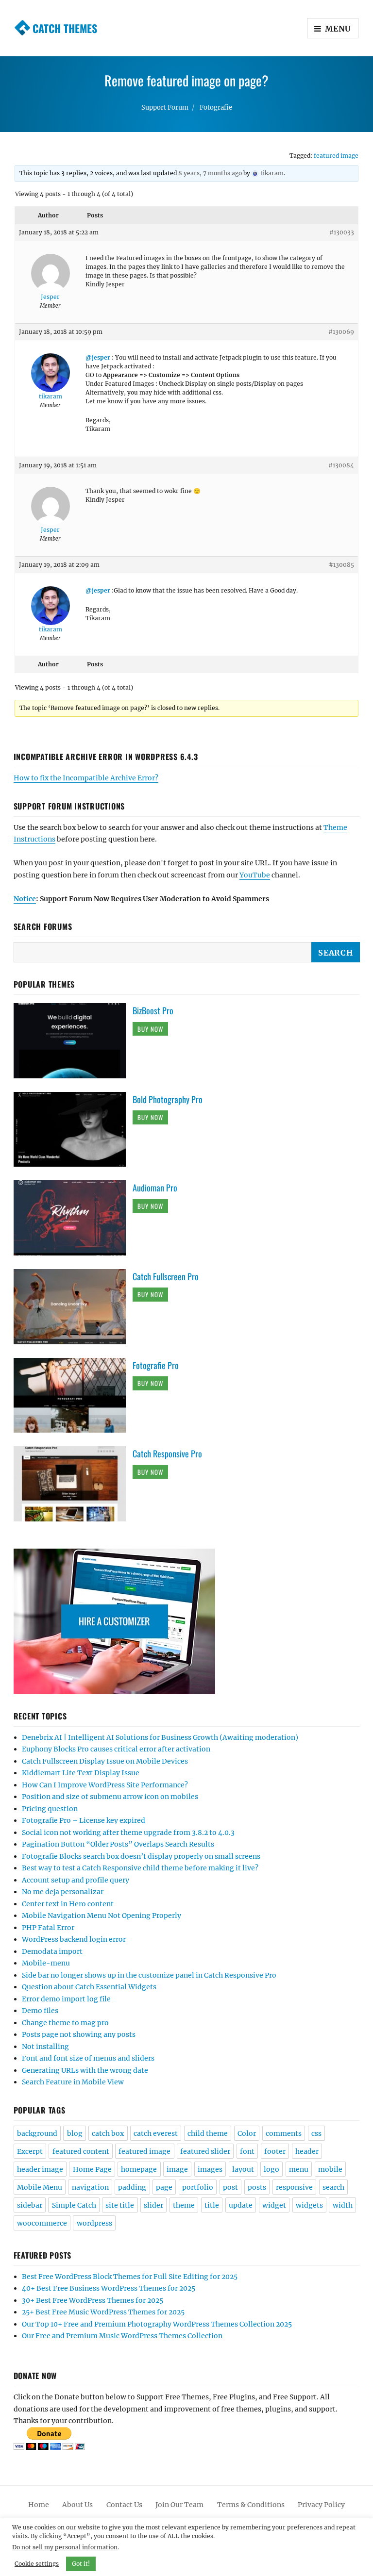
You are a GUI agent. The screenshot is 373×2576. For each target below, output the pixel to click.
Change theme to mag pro (65, 2023)
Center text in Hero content (68, 1904)
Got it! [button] (81, 2564)
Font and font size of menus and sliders (88, 2058)
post (230, 2187)
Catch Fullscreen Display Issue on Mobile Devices (105, 1761)
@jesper (98, 357)
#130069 (341, 332)
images (210, 2169)
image (177, 2169)
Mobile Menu (40, 2187)
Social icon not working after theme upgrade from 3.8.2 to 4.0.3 (128, 1833)
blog (75, 2133)
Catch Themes (65, 28)
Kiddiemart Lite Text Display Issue (81, 1773)
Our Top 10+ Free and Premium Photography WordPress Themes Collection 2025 (157, 2324)
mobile (330, 2169)
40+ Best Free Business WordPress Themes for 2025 (109, 2288)
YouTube (255, 875)
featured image (336, 156)
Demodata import (52, 1951)
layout (243, 2169)
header (307, 2151)
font (247, 2151)
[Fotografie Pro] (73, 1395)
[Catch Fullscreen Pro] (73, 1306)
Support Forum (165, 107)
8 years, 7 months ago (210, 173)
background (37, 2133)
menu (299, 2169)
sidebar (30, 2205)
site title (120, 2205)
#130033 (342, 232)
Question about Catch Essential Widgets (89, 1987)
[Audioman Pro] (73, 1218)
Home (39, 2505)
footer (275, 2151)
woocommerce (42, 2223)
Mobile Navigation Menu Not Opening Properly (102, 1915)
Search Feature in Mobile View (73, 2082)
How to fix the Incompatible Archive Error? (86, 778)
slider (153, 2205)
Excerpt (30, 2151)
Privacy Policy (321, 2505)
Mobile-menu (46, 1963)
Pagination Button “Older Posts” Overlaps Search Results (118, 1844)
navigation (90, 2187)
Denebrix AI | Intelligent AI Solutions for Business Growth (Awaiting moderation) (160, 1737)
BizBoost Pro (153, 1010)
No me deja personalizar (63, 1892)
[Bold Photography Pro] (73, 1129)
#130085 (341, 565)
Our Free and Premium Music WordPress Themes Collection (122, 2336)
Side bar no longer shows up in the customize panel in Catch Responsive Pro (149, 1975)
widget (274, 2205)
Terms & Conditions (251, 2505)
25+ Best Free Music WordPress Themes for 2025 (103, 2312)
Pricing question (50, 1809)
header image (40, 2169)
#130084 (341, 465)
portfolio (198, 2187)
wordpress (94, 2223)
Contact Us (124, 2505)
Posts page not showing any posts (79, 2034)
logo (271, 2169)
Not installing (45, 2047)
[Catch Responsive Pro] (73, 1483)
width (343, 2205)
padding (132, 2187)
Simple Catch (74, 2205)
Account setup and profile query (76, 1880)
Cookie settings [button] (37, 2564)
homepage (139, 2169)
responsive (294, 2187)
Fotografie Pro (156, 1365)
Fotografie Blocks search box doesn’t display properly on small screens (141, 1856)
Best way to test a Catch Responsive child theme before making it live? (140, 1868)
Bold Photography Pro (168, 1099)
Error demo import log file (66, 1999)
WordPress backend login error (74, 1939)
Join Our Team (179, 2505)
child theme (208, 2133)
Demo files (40, 2011)
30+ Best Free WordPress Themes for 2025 (93, 2300)
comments (284, 2133)
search (333, 2187)
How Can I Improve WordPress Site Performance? (105, 1785)
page (164, 2187)
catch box (108, 2133)
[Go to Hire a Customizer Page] (187, 1621)
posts (257, 2187)
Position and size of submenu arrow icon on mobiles (110, 1797)
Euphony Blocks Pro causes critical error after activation (116, 1749)
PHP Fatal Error (48, 1928)
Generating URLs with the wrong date (85, 2070)
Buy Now (150, 1029)
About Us (77, 2505)
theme (184, 2205)
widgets (309, 2205)
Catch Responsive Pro (167, 1453)
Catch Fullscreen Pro (166, 1276)
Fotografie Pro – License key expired (84, 1820)
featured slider (205, 2151)
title (212, 2205)
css (316, 2133)
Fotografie (216, 107)
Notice (25, 899)
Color (247, 2133)
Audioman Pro (155, 1188)
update (241, 2205)
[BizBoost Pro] (73, 1040)
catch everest (156, 2133)
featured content (81, 2151)
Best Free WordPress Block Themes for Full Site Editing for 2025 (130, 2277)
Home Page (92, 2169)
